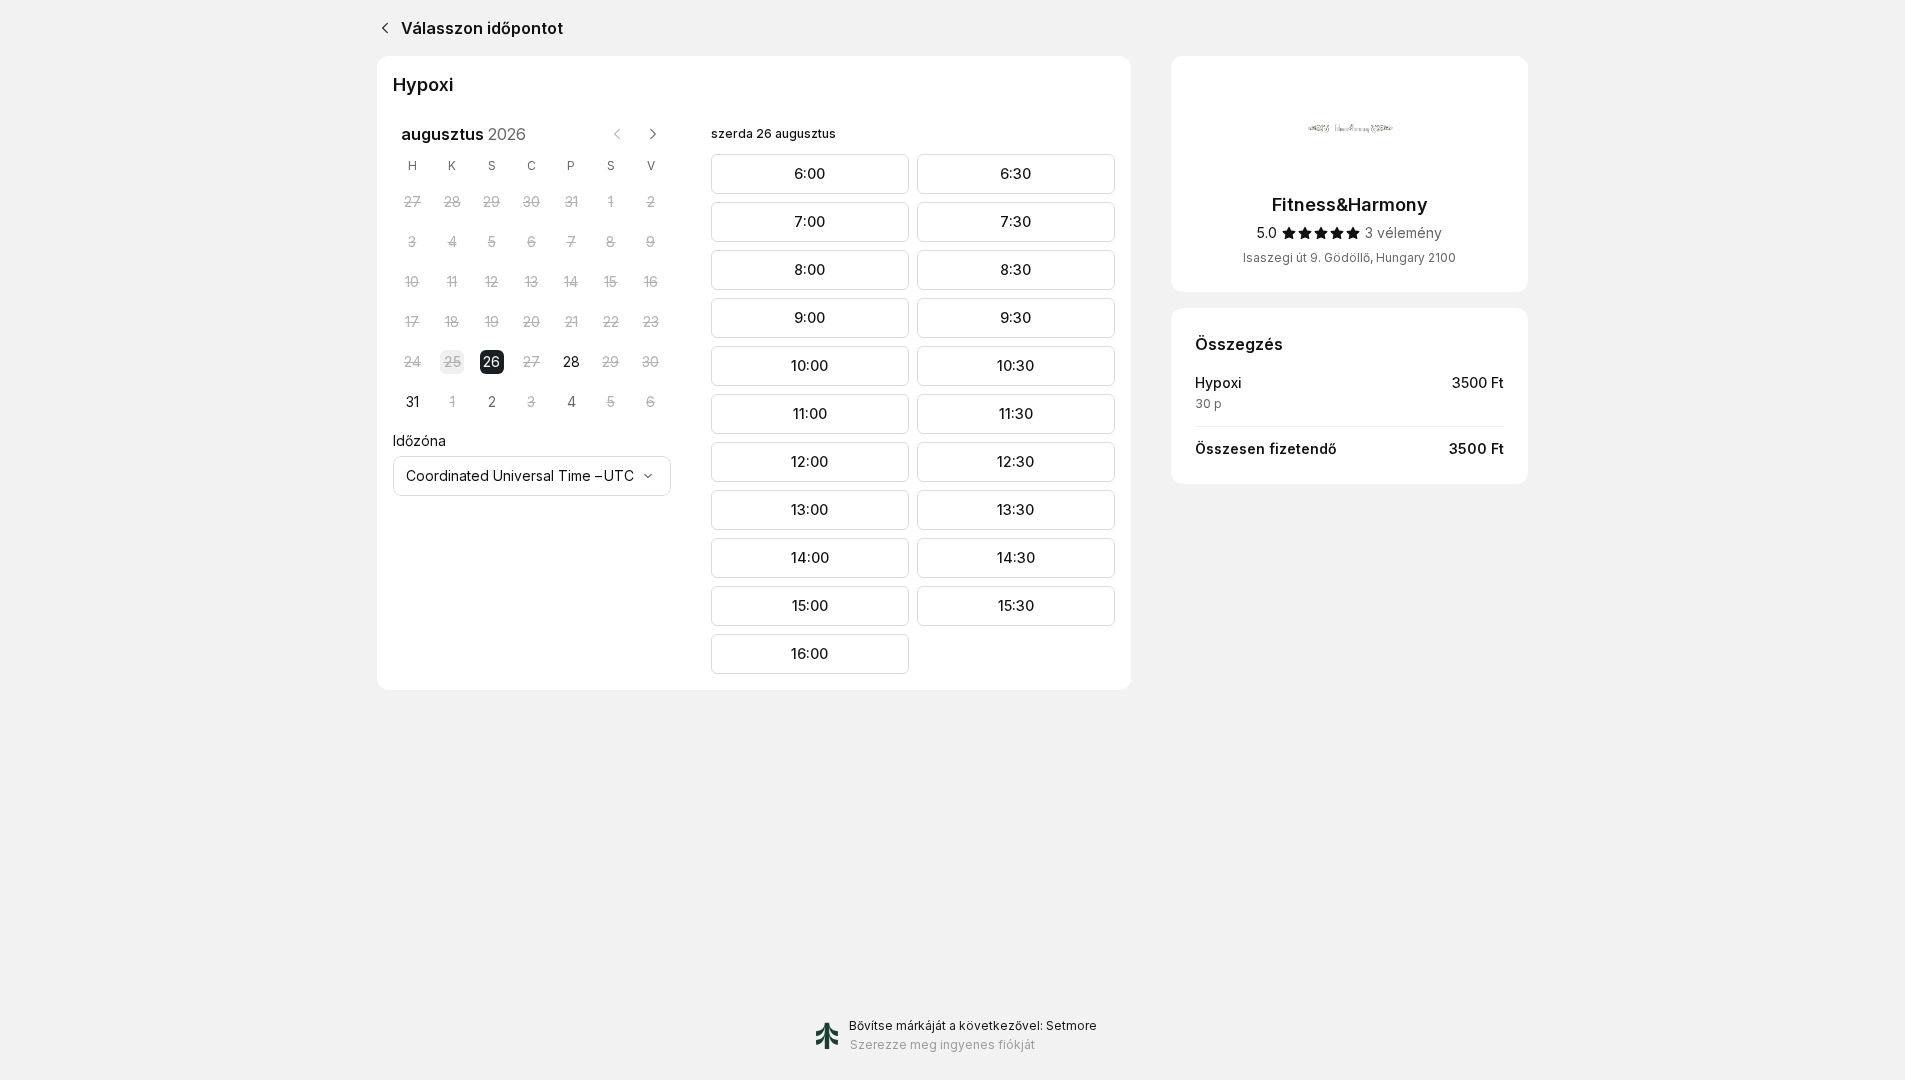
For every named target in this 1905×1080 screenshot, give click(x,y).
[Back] (381, 28)
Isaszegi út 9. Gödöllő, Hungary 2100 (1349, 257)
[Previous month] (617, 134)
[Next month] (653, 134)
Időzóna (419, 440)
